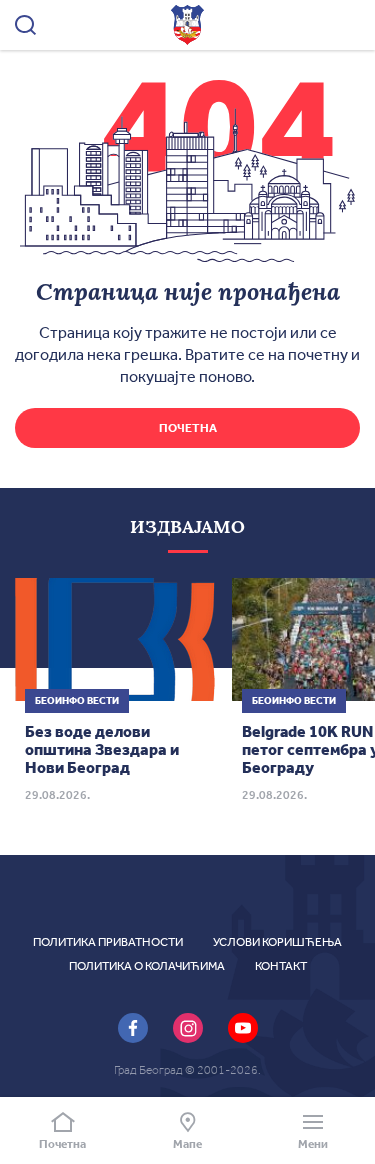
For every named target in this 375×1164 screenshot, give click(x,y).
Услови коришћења (277, 942)
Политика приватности (108, 942)
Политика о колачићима (147, 966)
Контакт (281, 966)
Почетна (188, 428)
